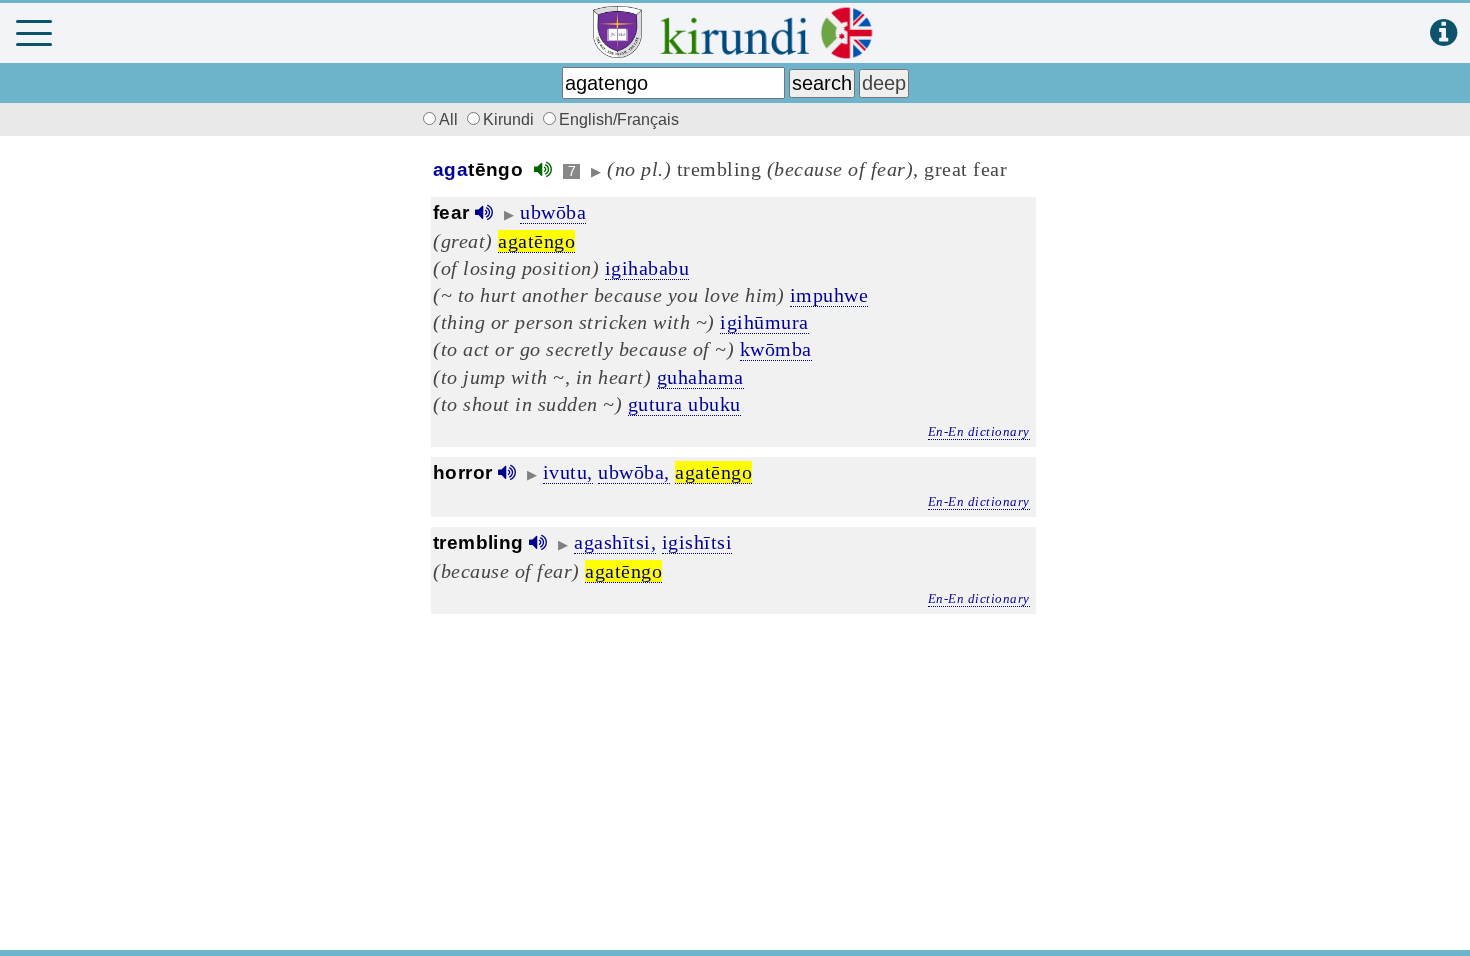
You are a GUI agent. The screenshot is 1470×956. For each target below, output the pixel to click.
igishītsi (697, 542)
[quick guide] (1443, 33)
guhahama (700, 377)
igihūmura (764, 322)
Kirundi (510, 119)
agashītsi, (615, 542)
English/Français (619, 119)
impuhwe (829, 295)
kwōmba (776, 349)
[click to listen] (543, 169)
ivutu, (568, 472)
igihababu (647, 268)
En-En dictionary (979, 431)
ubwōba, (634, 472)
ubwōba (553, 212)
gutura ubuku (684, 404)
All (450, 119)
